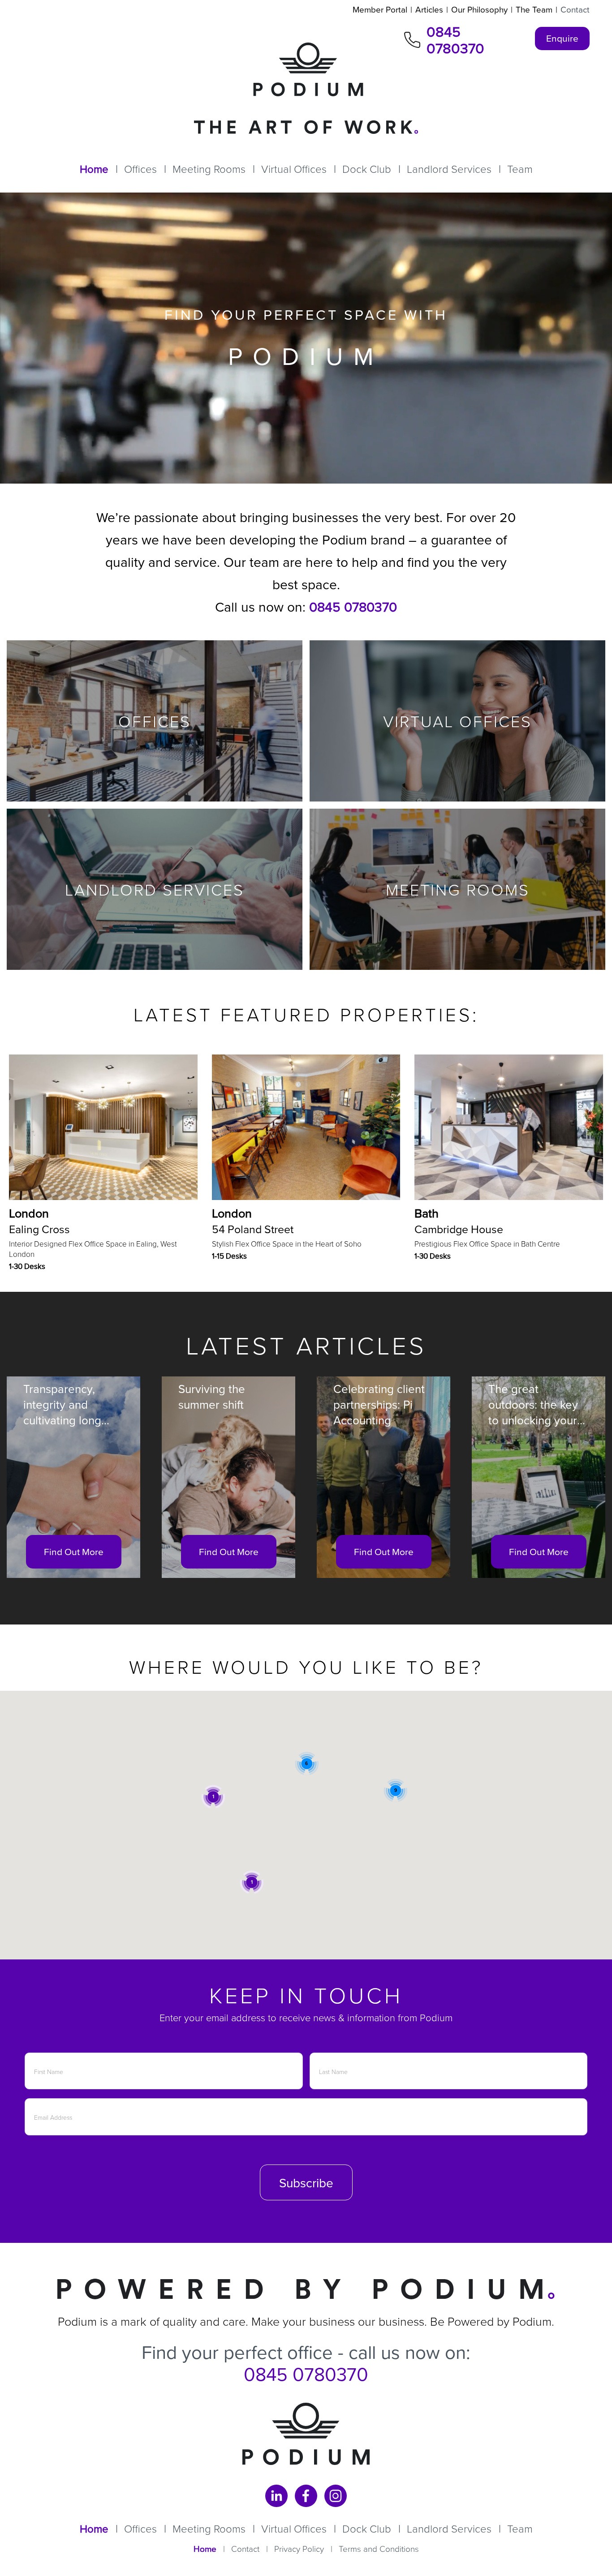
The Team (534, 9)
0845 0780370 (455, 40)
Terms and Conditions (379, 2548)
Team (520, 169)
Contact (575, 9)
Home (94, 169)
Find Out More (74, 1552)
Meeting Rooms (209, 169)
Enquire (562, 38)
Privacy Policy (299, 2548)
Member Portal (380, 9)
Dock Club (367, 169)
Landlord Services (449, 169)
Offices (140, 169)
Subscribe (306, 2183)
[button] (252, 1882)
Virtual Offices (294, 169)
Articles (429, 9)
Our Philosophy (479, 9)
